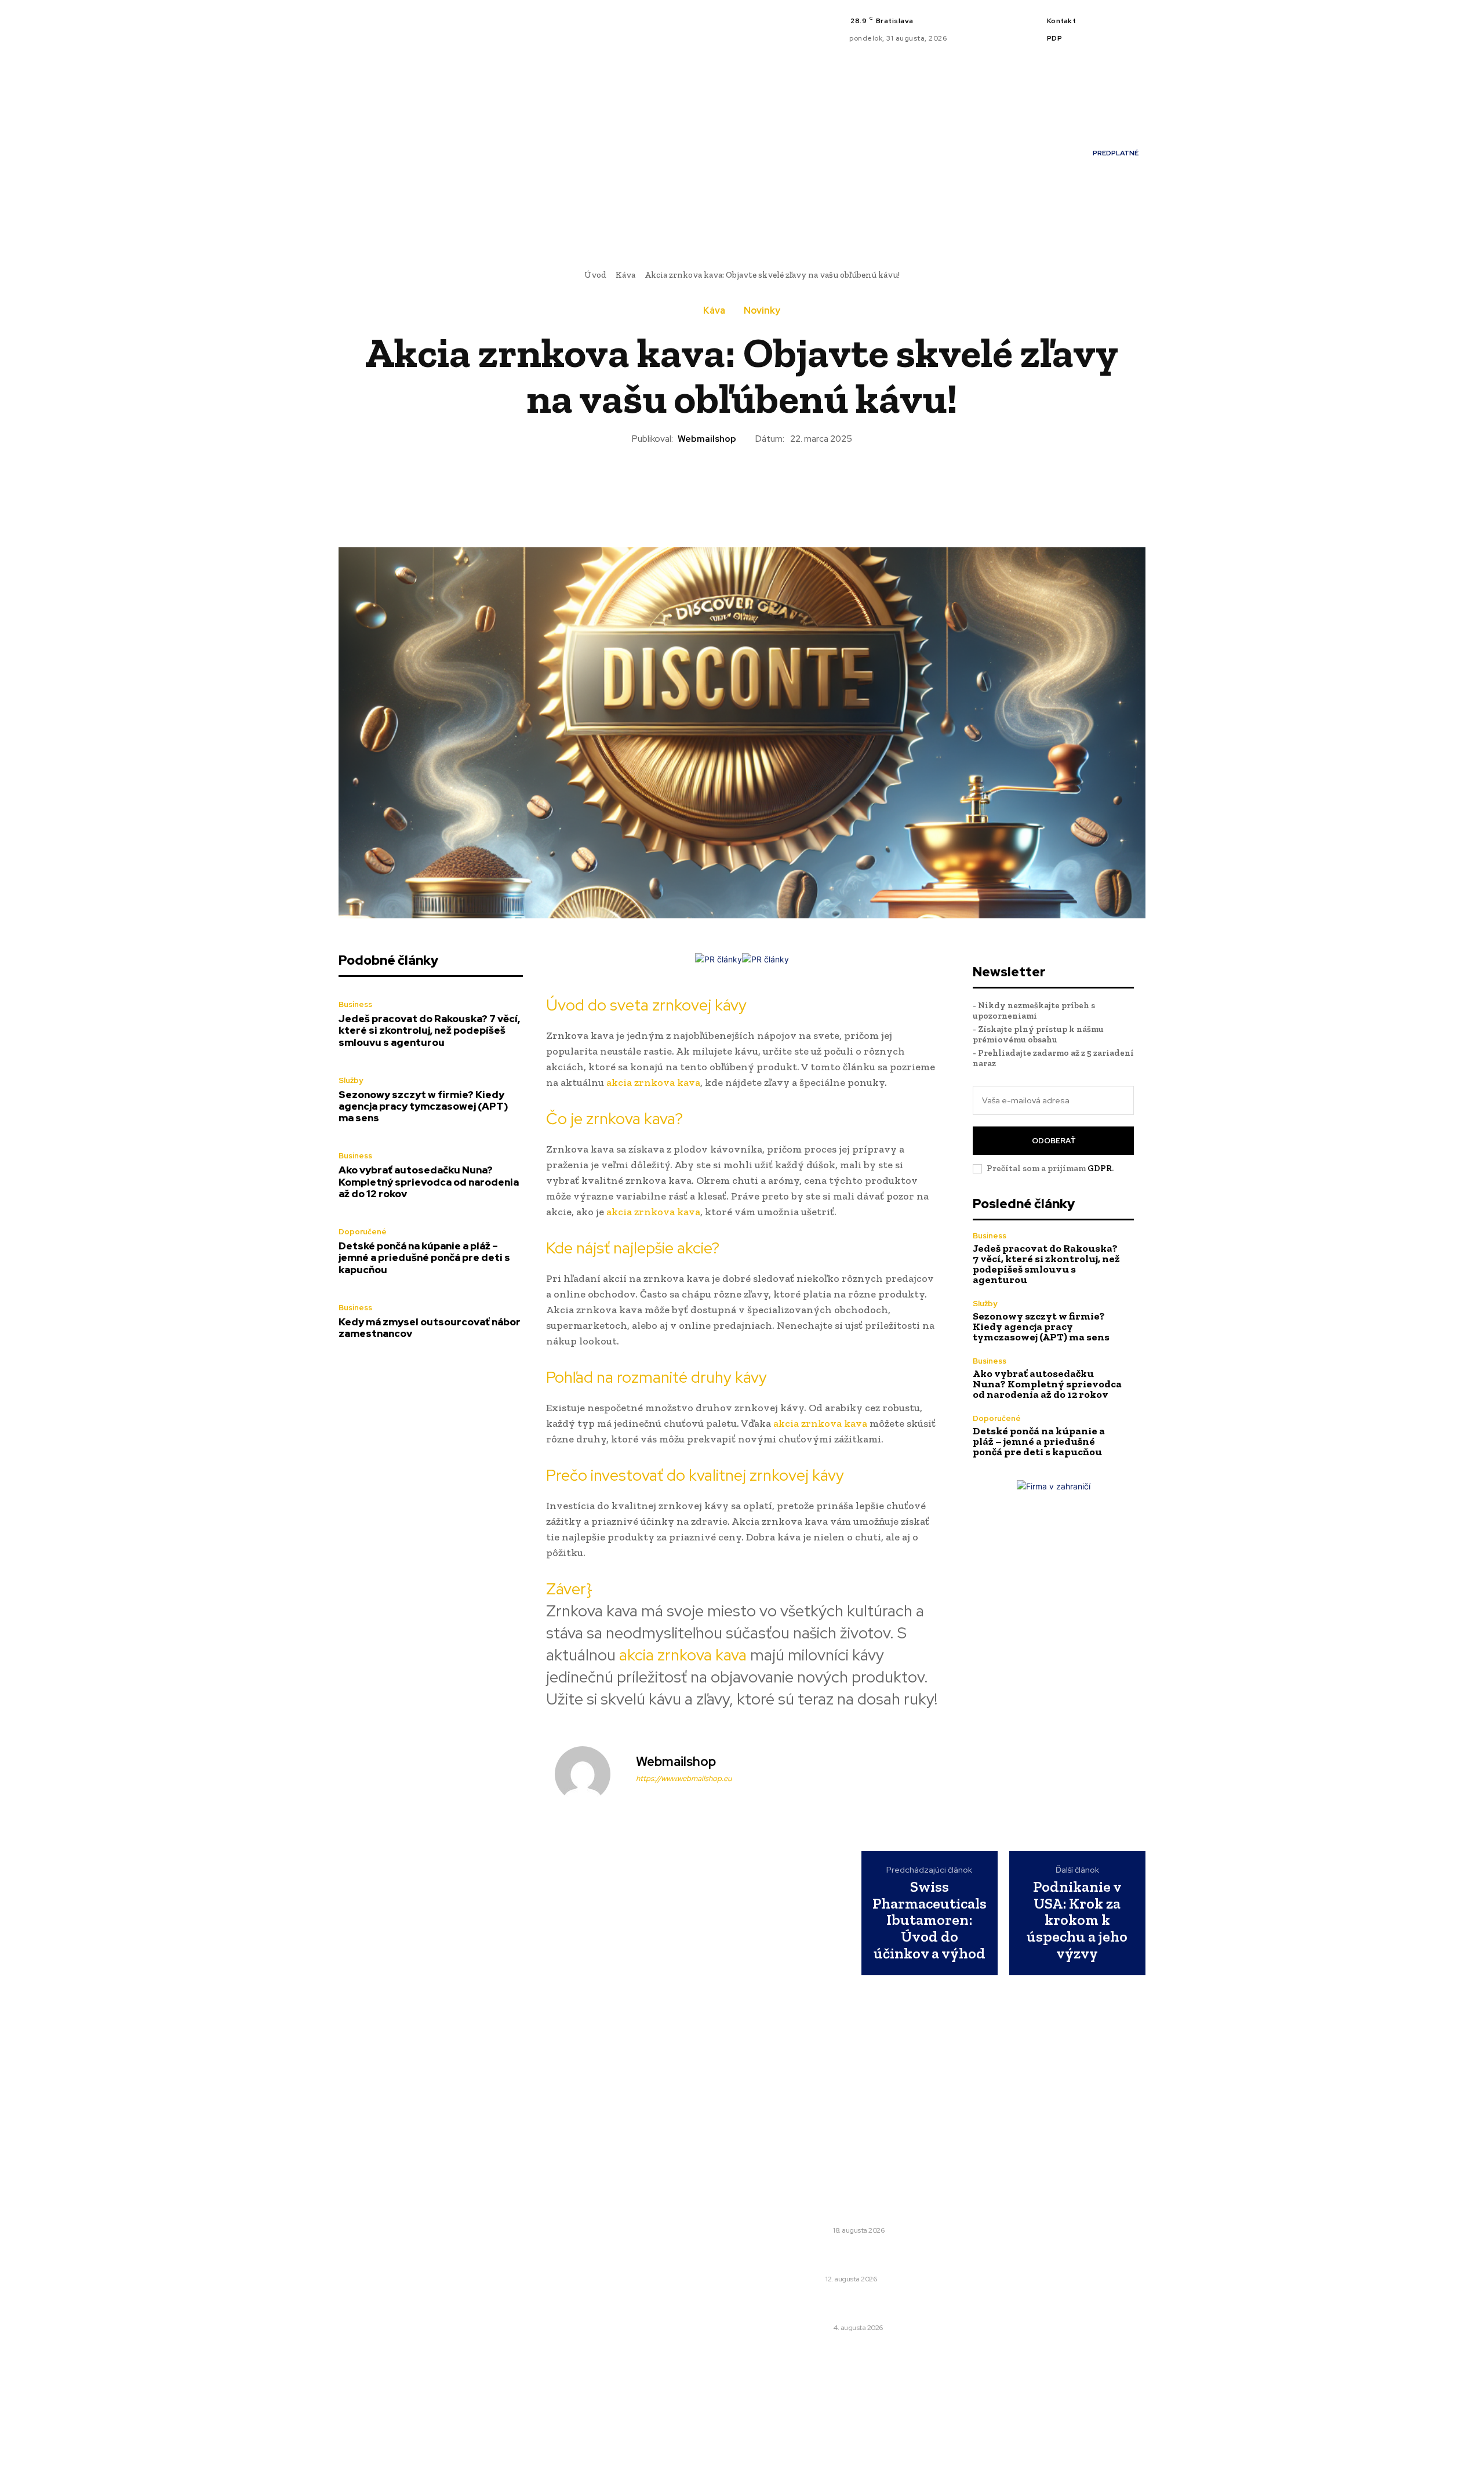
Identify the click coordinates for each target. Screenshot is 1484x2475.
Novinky (762, 311)
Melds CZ (584, 2223)
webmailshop (707, 439)
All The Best (590, 2272)
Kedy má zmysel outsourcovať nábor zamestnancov (430, 1328)
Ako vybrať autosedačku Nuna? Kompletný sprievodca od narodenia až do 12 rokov (429, 1182)
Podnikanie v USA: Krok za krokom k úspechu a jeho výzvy (1077, 1920)
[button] (929, 215)
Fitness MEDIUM (600, 2304)
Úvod (595, 275)
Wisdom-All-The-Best (610, 2320)
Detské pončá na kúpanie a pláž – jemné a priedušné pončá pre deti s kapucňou (424, 1258)
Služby (351, 1080)
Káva (625, 275)
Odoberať (1054, 1141)
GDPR (1100, 1168)
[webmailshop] (590, 1774)
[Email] (795, 485)
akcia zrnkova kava (653, 1082)
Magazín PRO (593, 2288)
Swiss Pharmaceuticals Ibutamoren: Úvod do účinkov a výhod (930, 1920)
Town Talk (587, 2239)
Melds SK (584, 2207)
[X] (1113, 37)
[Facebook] (1113, 23)
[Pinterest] (715, 485)
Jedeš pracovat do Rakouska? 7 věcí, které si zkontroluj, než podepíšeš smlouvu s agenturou (429, 1031)
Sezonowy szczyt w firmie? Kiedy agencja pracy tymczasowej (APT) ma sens (423, 1106)
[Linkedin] (1127, 23)
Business (355, 1004)
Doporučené (363, 1232)
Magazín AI (588, 2255)
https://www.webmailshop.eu (684, 1778)
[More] (822, 485)
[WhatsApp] (741, 485)
